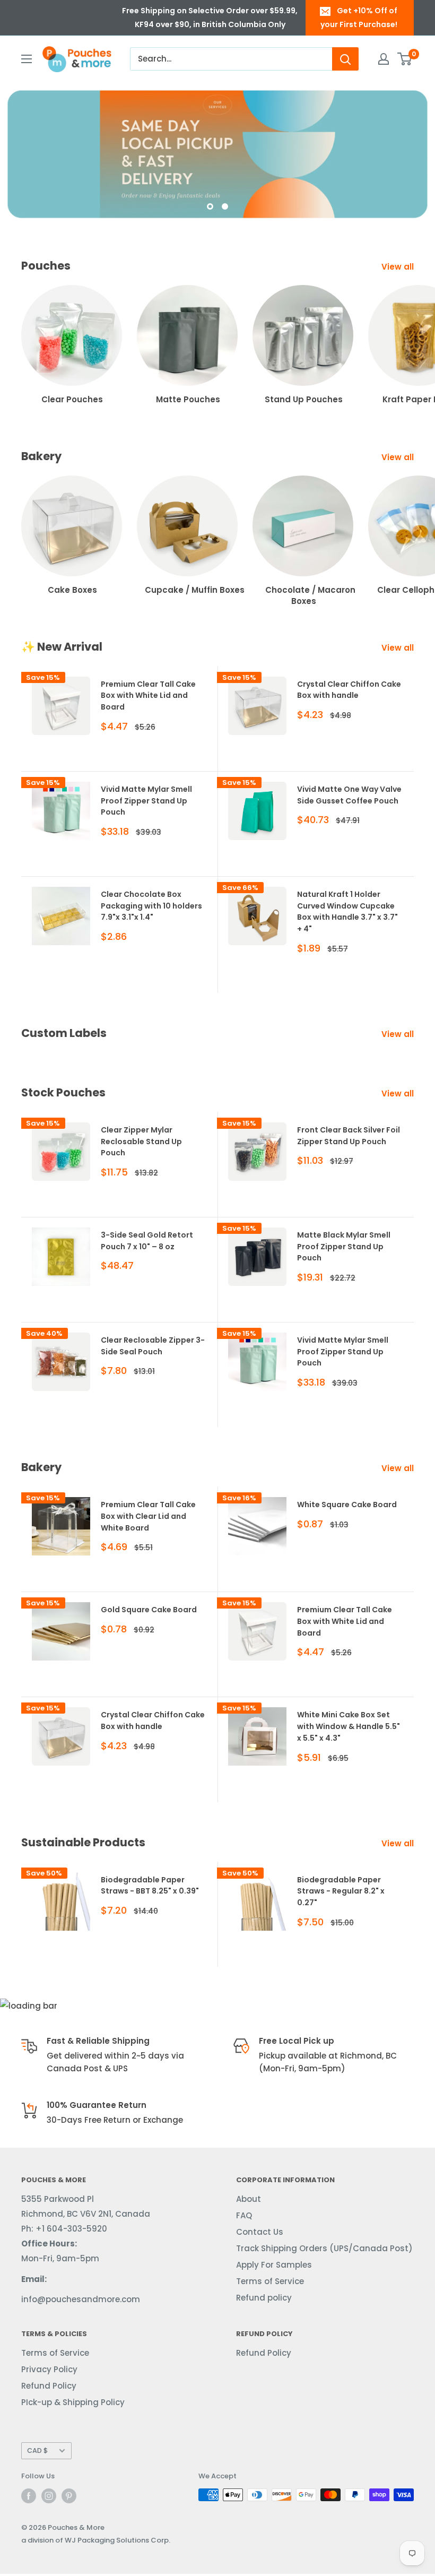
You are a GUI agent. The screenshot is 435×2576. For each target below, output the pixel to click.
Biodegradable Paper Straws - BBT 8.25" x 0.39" (150, 1886)
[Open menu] (27, 59)
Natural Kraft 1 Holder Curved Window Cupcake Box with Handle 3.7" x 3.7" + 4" (347, 911)
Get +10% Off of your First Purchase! (359, 18)
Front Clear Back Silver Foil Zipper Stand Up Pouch (349, 1136)
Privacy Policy (49, 2369)
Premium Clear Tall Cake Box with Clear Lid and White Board (148, 1516)
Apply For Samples (274, 2265)
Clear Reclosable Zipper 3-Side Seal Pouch (153, 1346)
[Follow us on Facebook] (29, 2496)
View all (399, 267)
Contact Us (260, 2232)
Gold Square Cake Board (149, 1610)
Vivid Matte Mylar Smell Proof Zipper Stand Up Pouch (146, 801)
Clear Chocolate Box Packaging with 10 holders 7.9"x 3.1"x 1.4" (151, 906)
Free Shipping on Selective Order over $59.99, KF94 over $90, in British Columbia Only (210, 18)
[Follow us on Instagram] (49, 2496)
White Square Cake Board (347, 1505)
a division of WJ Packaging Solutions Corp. (96, 2540)
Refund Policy (49, 2386)
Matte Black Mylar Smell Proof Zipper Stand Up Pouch (344, 1246)
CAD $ (37, 2450)
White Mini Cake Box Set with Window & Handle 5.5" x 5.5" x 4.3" (349, 1726)
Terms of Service (270, 2281)
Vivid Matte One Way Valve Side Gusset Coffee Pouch (349, 795)
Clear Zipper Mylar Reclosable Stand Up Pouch (141, 1141)
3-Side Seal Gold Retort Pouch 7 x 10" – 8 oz (147, 1241)
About (249, 2199)
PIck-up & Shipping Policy (73, 2402)
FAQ (244, 2215)
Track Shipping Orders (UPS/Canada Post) (324, 2248)
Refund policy (264, 2298)
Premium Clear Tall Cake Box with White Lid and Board (148, 695)
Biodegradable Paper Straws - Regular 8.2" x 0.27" (341, 1891)
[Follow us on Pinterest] (69, 2496)
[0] (405, 59)
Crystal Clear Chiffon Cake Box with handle (349, 690)
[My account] (384, 59)
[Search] (345, 59)
